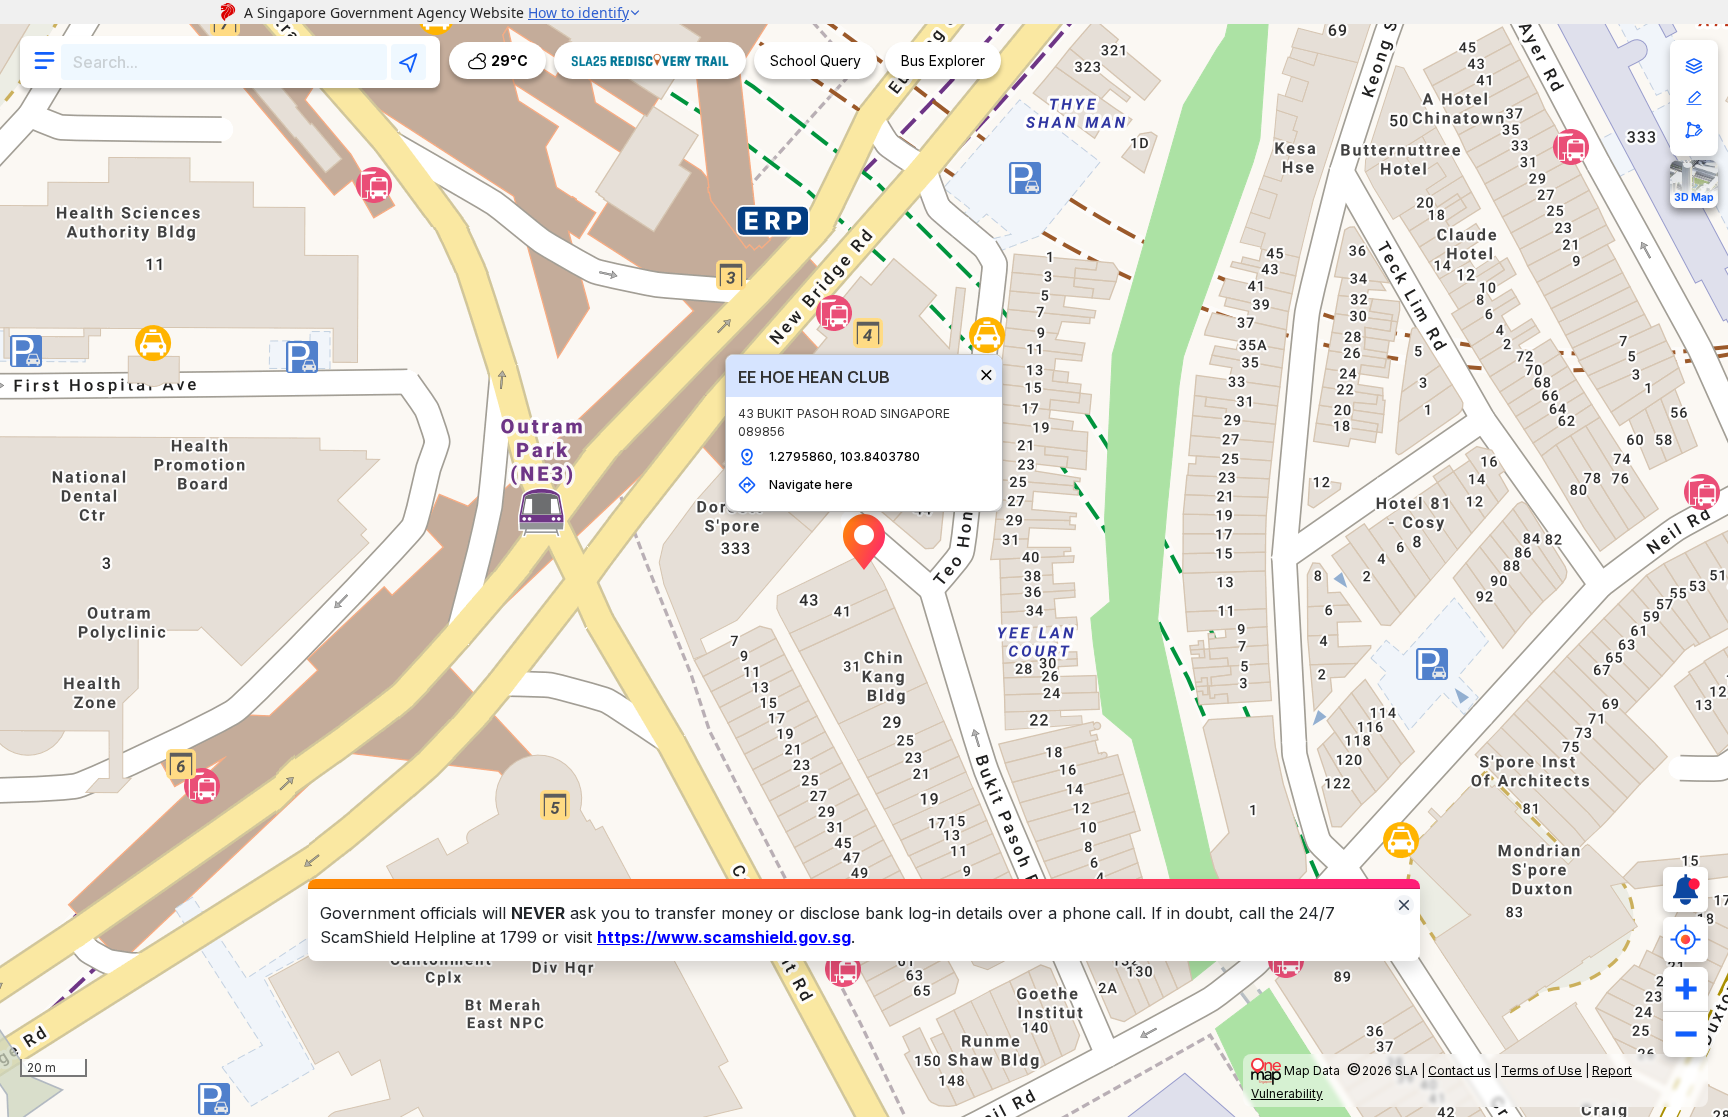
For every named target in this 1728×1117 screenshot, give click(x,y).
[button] (864, 542)
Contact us (1459, 1070)
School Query (815, 60)
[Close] (1404, 903)
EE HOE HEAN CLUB (814, 377)
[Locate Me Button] (1685, 939)
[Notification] (1685, 889)
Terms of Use (1541, 1070)
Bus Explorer (943, 60)
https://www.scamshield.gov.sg (724, 937)
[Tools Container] (1694, 98)
